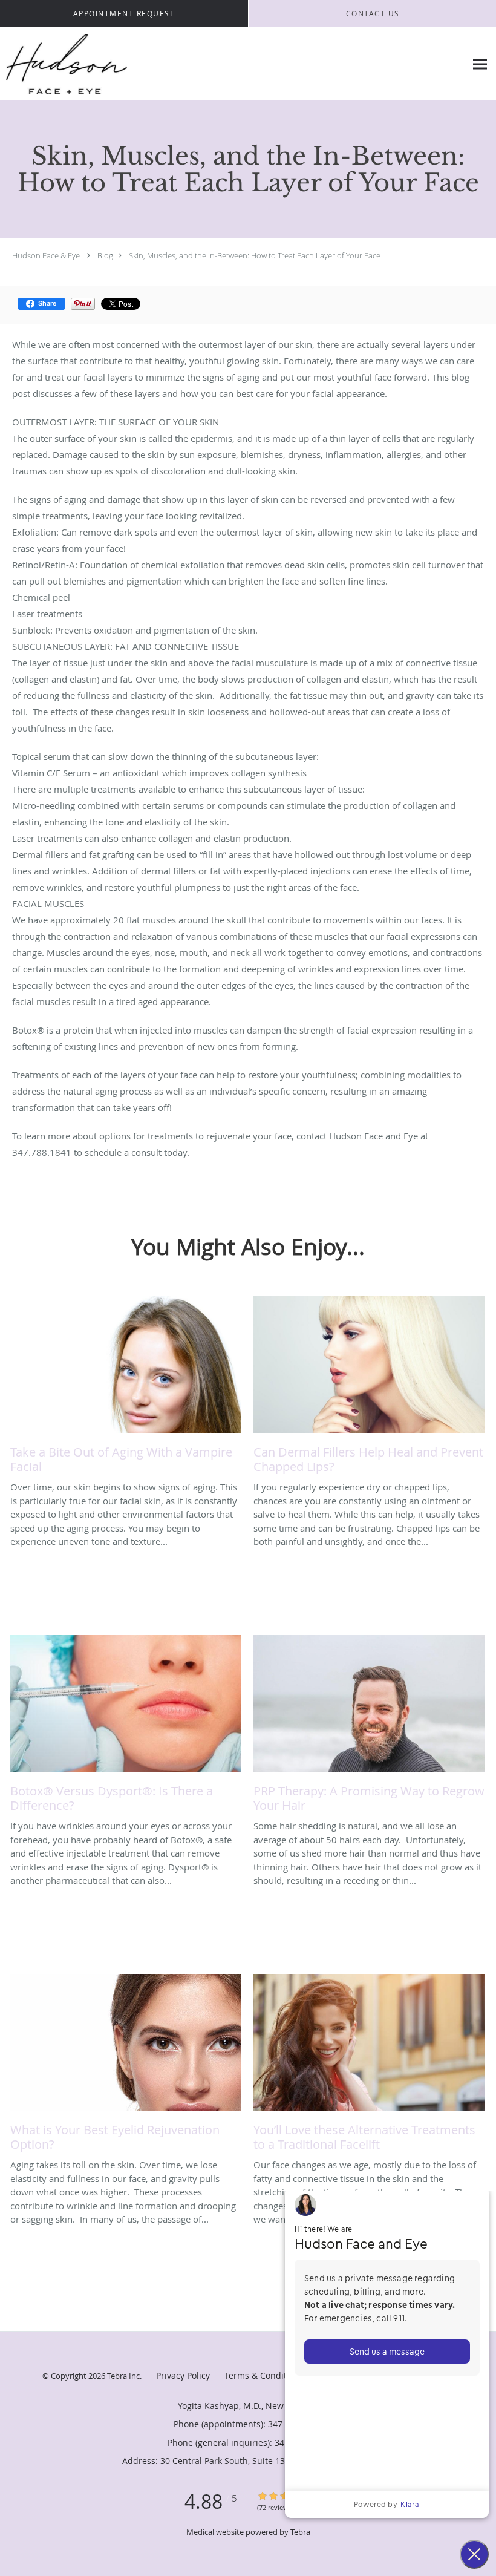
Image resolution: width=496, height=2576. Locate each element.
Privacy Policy (183, 2375)
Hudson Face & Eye (46, 255)
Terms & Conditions (264, 2375)
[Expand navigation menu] (480, 64)
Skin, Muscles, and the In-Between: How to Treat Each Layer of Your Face (255, 255)
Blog (105, 255)
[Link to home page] (64, 64)
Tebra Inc (123, 2376)
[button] (124, 14)
